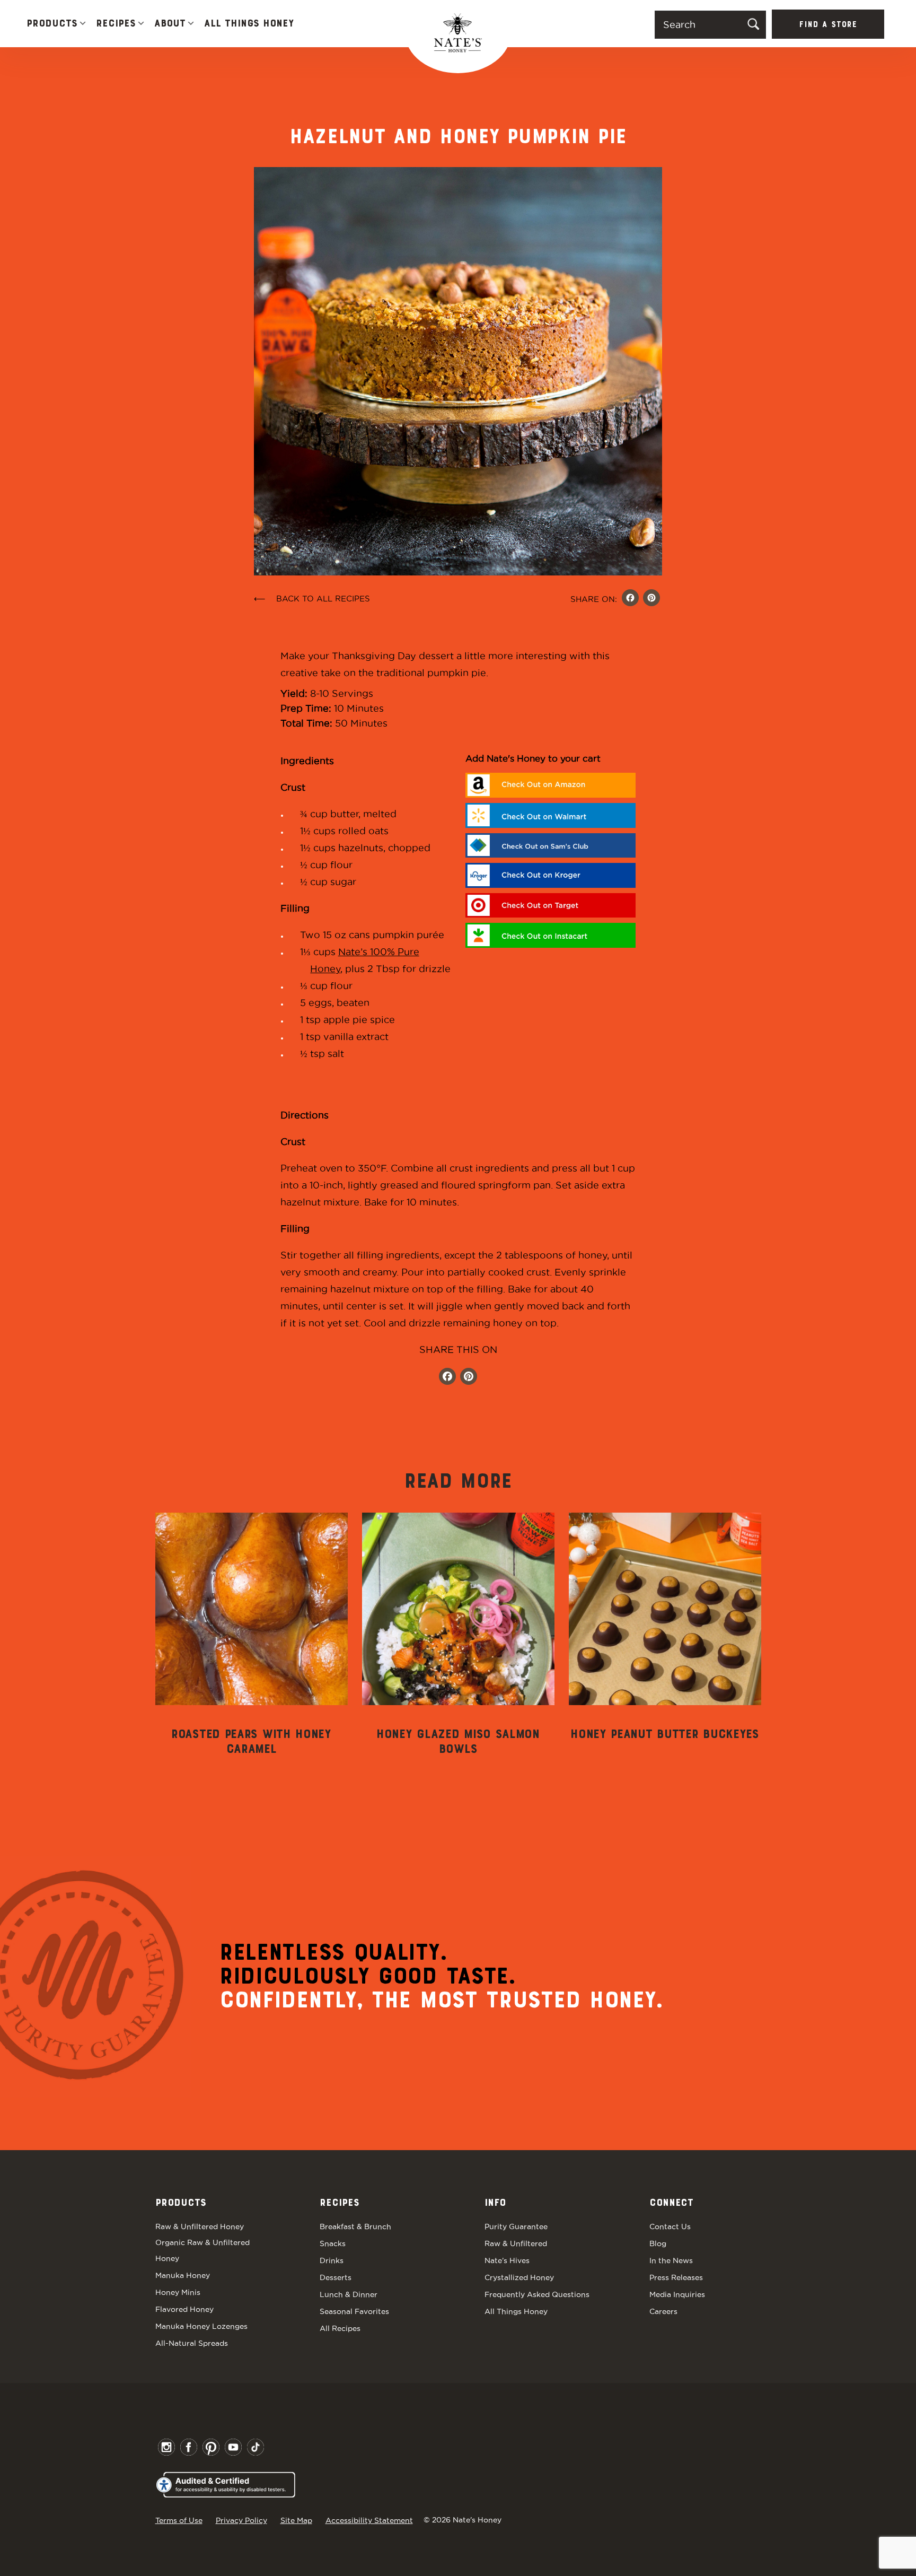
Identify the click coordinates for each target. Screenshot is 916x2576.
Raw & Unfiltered (516, 2243)
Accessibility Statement (369, 2520)
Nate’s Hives (507, 2260)
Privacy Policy (241, 2520)
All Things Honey (249, 24)
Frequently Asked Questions (537, 2294)
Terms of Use (179, 2520)
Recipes (116, 24)
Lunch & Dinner (349, 2294)
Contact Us (670, 2226)
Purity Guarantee (516, 2226)
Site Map (296, 2520)
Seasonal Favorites (354, 2311)
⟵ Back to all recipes (312, 599)
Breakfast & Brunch (355, 2226)
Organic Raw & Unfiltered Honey (202, 2250)
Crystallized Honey (519, 2277)
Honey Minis (178, 2292)
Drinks (332, 2260)
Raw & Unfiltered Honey (200, 2226)
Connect (671, 2203)
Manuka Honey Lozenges (201, 2326)
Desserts (336, 2277)
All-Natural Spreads (192, 2343)
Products (52, 24)
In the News (671, 2260)
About (170, 24)
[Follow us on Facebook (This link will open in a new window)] (447, 1378)
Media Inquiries (677, 2294)
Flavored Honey (184, 2309)
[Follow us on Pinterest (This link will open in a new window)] (469, 1378)
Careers (663, 2311)
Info (495, 2203)
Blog (658, 2243)
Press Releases (676, 2277)
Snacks (333, 2243)
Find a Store (828, 25)
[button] (83, 24)
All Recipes (340, 2328)
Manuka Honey (183, 2275)
